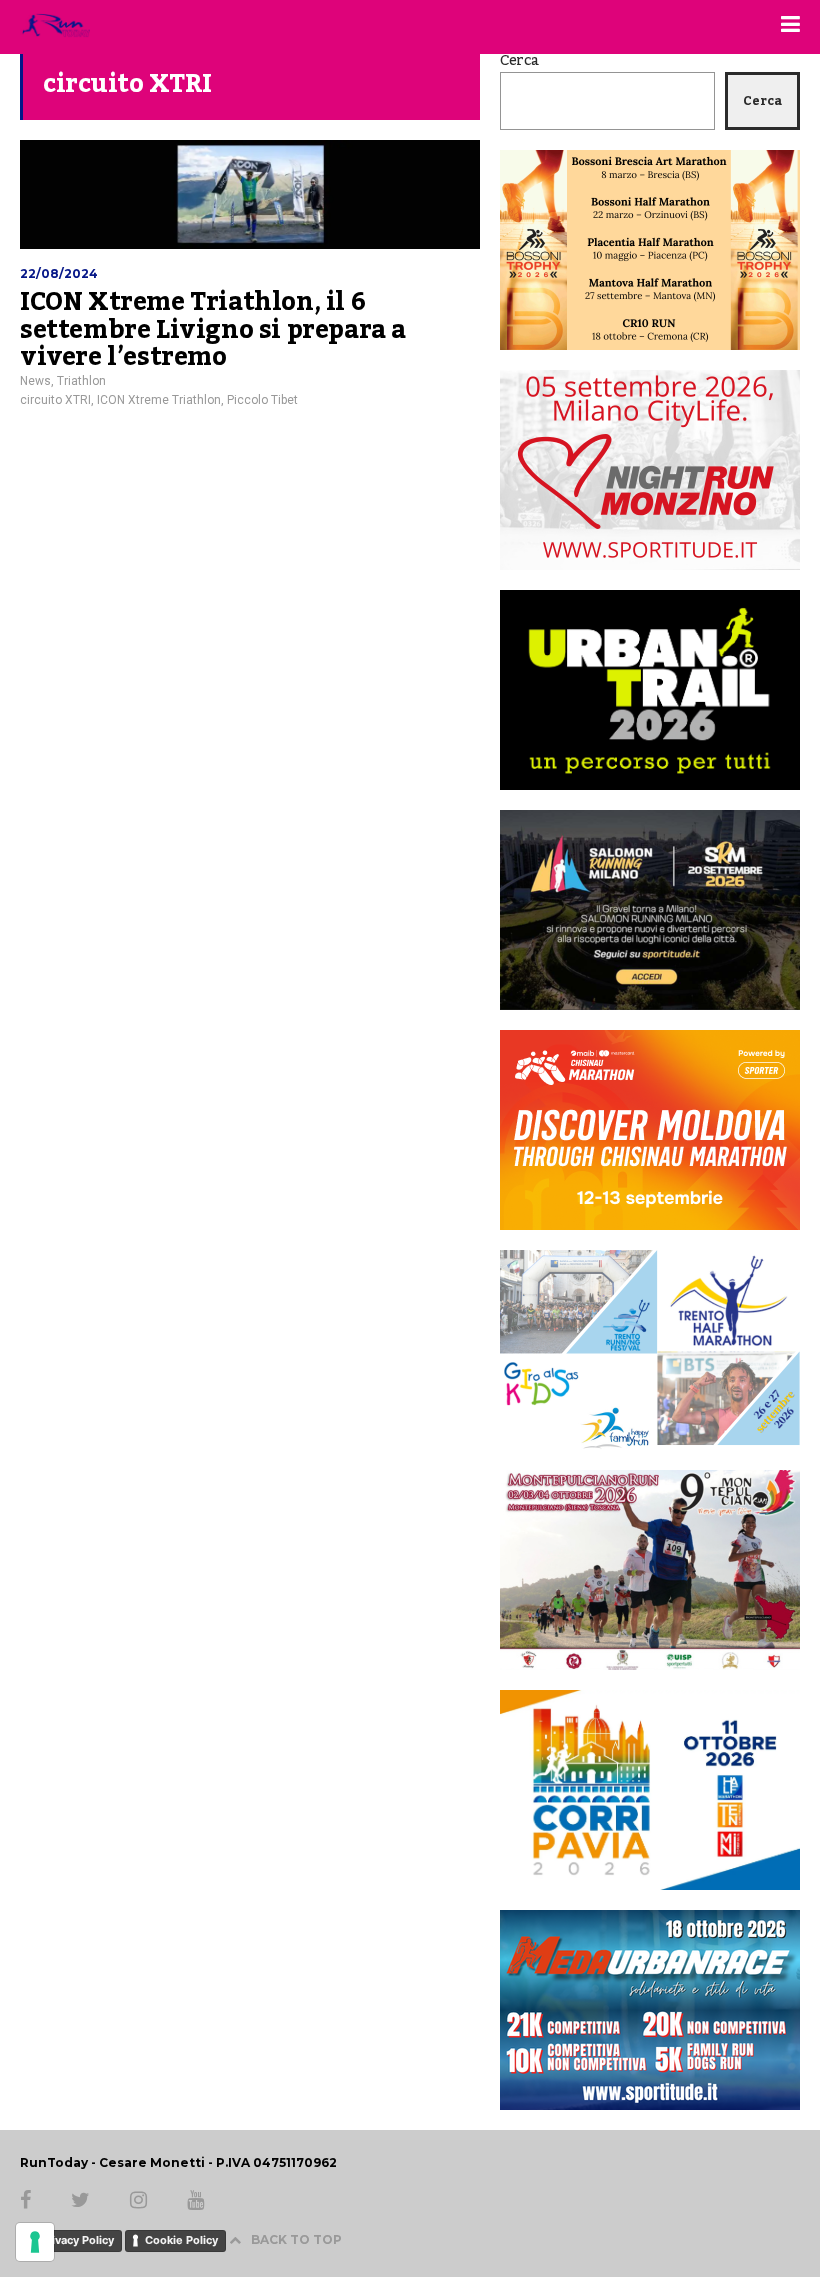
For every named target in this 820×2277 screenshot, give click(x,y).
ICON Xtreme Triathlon (159, 400)
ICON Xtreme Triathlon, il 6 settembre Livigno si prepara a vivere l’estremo (213, 329)
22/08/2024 (59, 273)
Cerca (519, 61)
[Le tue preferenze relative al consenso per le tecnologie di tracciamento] (35, 2242)
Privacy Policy (77, 2240)
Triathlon (81, 381)
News (35, 381)
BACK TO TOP (296, 2239)
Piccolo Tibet (262, 400)
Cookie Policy (181, 2240)
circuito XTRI (55, 400)
